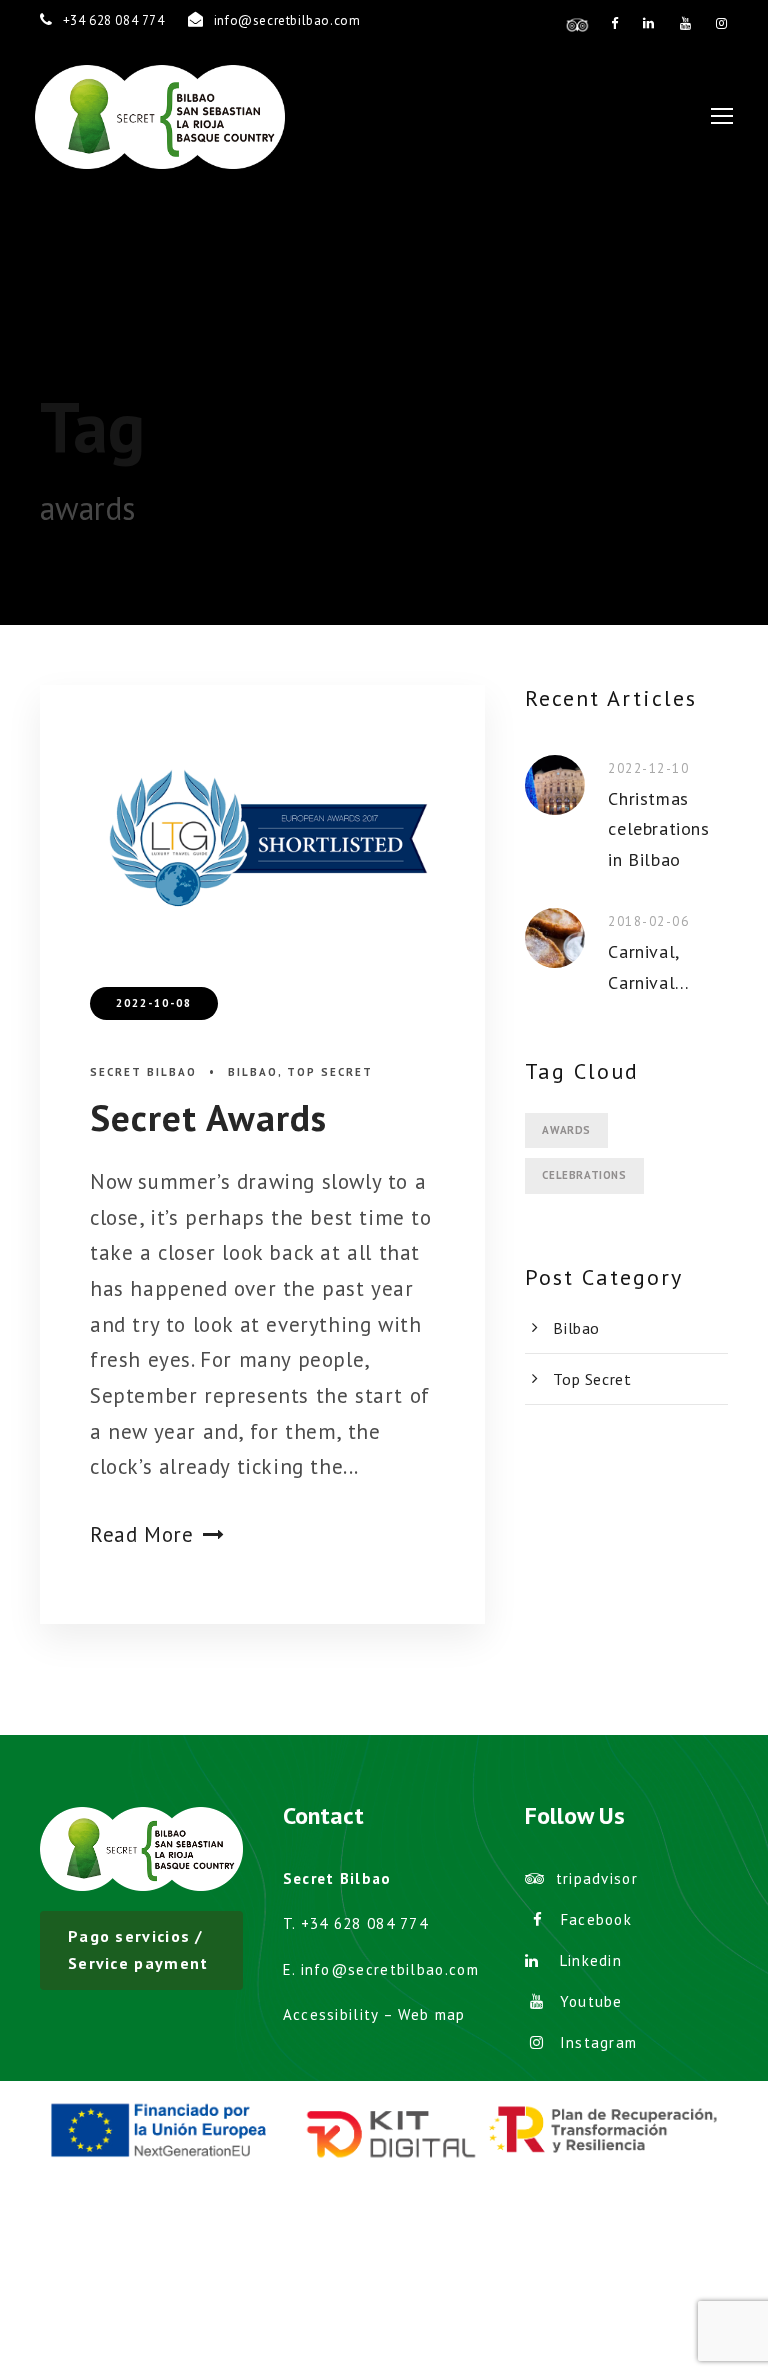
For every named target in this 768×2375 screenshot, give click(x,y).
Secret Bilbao (143, 1072)
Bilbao (253, 1072)
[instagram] (722, 23)
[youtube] (686, 23)
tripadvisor (597, 1878)
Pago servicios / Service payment (138, 1949)
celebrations (584, 1175)
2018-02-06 (648, 921)
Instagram (598, 2042)
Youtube (591, 2001)
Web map (431, 2014)
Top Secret (330, 1072)
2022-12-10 (648, 768)
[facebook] (615, 23)
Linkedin (591, 1960)
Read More (141, 1534)
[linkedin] (649, 23)
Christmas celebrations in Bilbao (658, 829)
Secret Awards (208, 1117)
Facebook (596, 1919)
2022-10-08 (154, 1003)
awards (566, 1130)
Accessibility (331, 2014)
